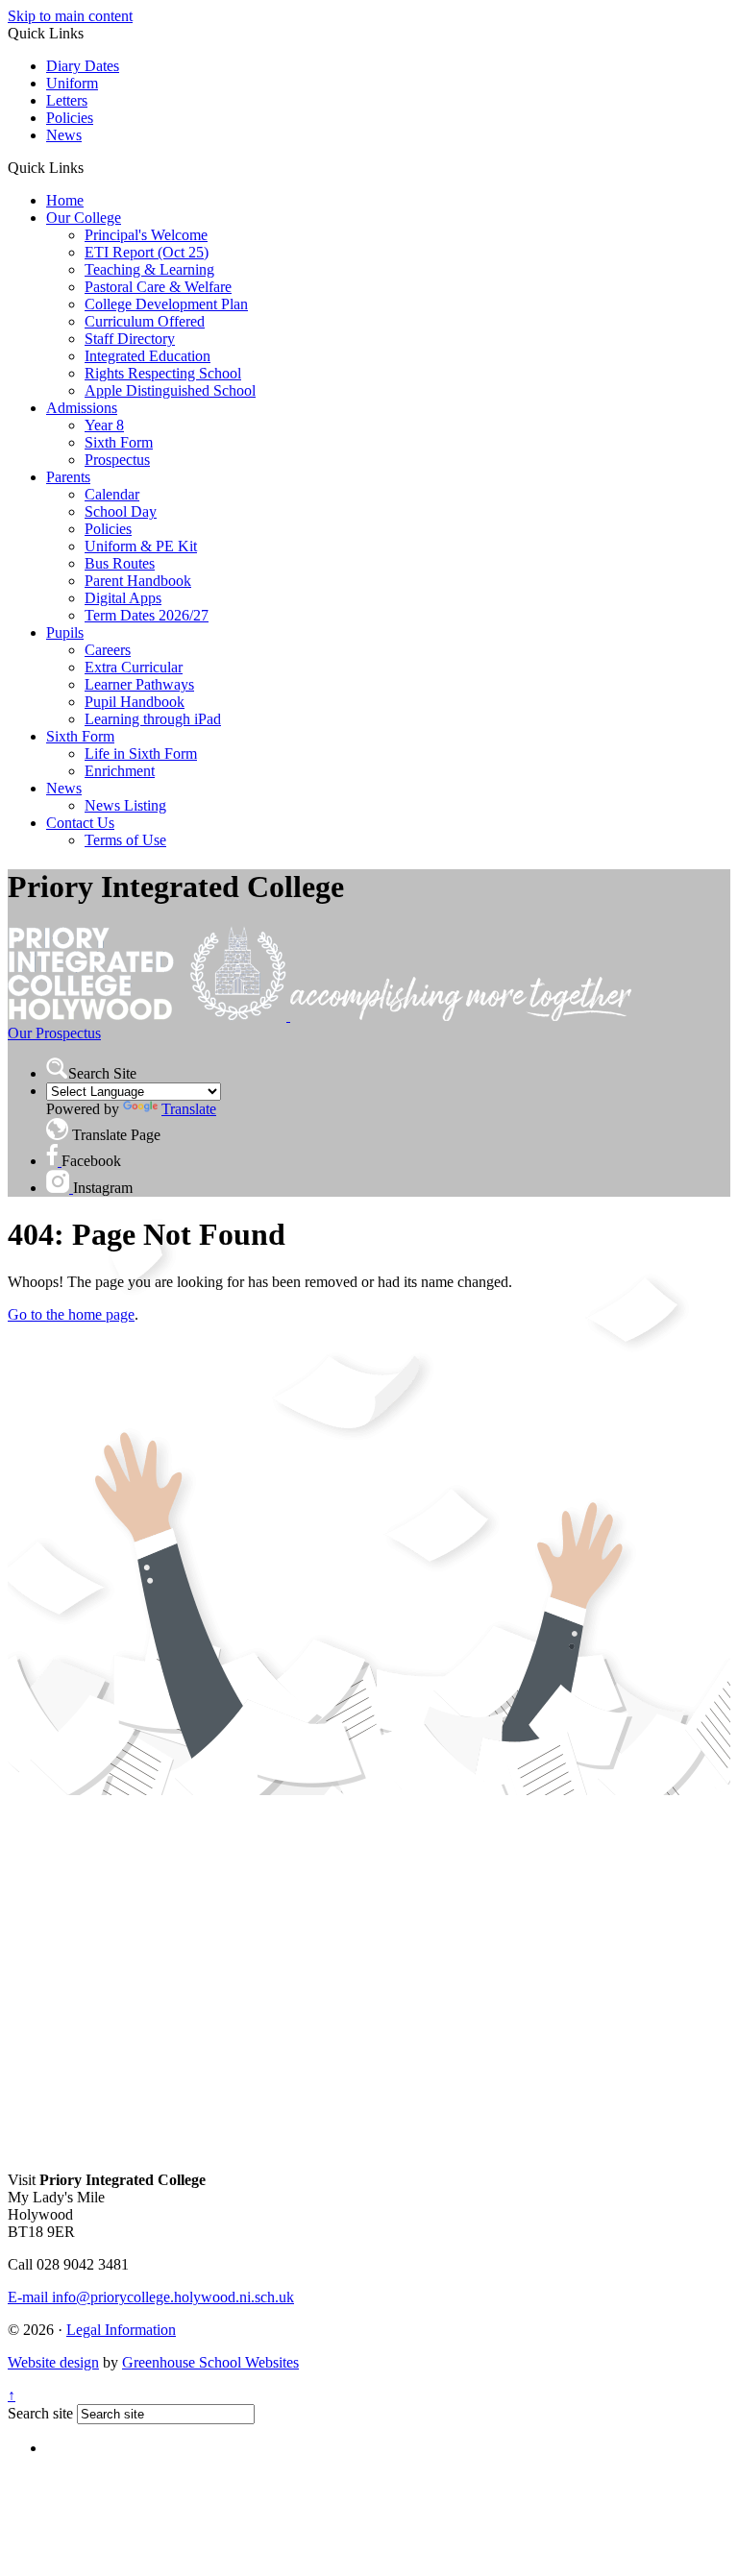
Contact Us (80, 823)
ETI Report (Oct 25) (147, 252)
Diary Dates (83, 66)
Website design (53, 2362)
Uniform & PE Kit (141, 546)
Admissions (82, 408)
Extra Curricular (134, 667)
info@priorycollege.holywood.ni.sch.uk (151, 2297)
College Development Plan (166, 304)
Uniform (72, 83)
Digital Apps (123, 598)
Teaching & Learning (149, 269)
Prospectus (117, 460)
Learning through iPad (153, 719)
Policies (70, 118)
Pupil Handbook (135, 702)
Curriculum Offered (145, 321)
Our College (84, 218)
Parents (68, 477)
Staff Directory (130, 339)
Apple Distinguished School (170, 390)
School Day (121, 511)
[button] (91, 167)
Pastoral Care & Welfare (158, 287)
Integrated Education (148, 356)
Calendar (112, 494)
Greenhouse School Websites (210, 2362)
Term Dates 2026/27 (147, 615)
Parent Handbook (138, 581)
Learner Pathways (139, 684)
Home (65, 200)
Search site (40, 2413)
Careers (108, 650)
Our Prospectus (54, 1033)
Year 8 (104, 425)
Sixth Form (119, 442)
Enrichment (120, 771)
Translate (189, 1109)
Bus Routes (120, 563)
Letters (67, 100)
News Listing (125, 805)
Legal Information (121, 2330)
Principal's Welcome (146, 235)
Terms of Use (125, 840)
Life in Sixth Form (141, 753)
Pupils (65, 632)
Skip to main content (70, 16)
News (64, 135)
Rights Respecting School (163, 373)
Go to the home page (71, 1314)
